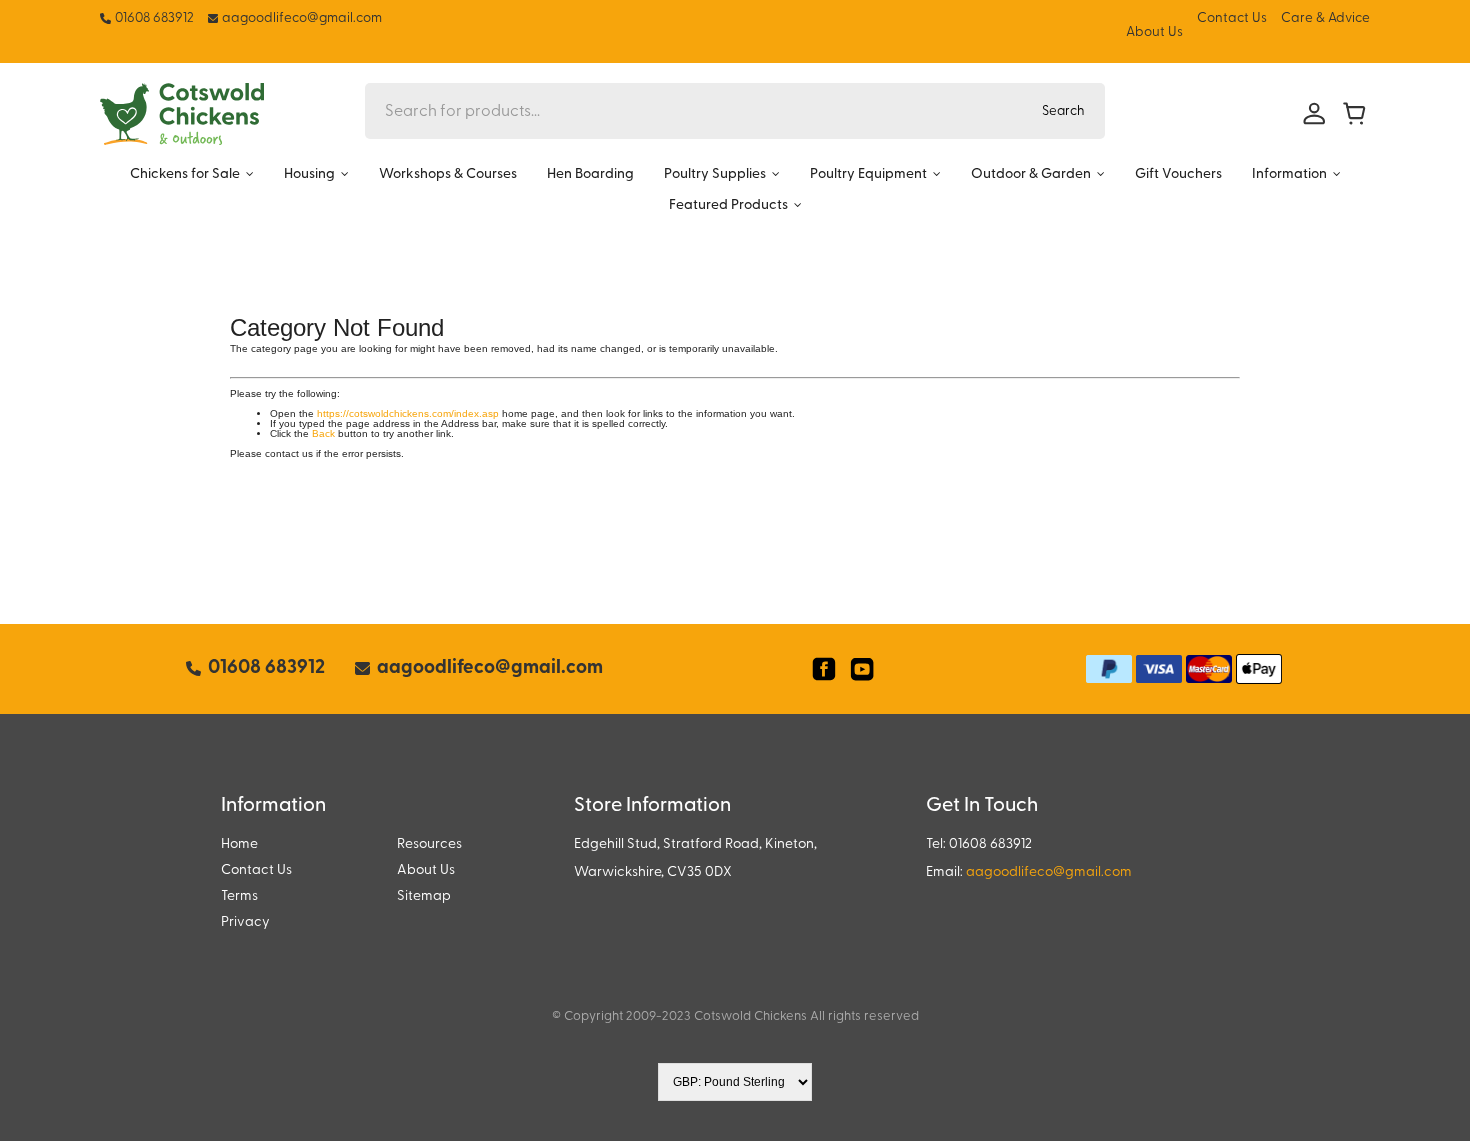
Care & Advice (1325, 18)
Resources (429, 844)
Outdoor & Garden (1031, 174)
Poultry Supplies (715, 174)
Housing (309, 174)
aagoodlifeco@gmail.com (1049, 872)
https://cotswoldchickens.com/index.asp (408, 413)
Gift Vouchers (1178, 174)
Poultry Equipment (868, 174)
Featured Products (728, 205)
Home (239, 844)
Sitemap (424, 896)
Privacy (245, 922)
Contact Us (1232, 18)
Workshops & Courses (448, 174)
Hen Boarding (590, 174)
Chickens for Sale (185, 174)
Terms (239, 896)
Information (1289, 174)
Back (323, 433)
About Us (1154, 32)
